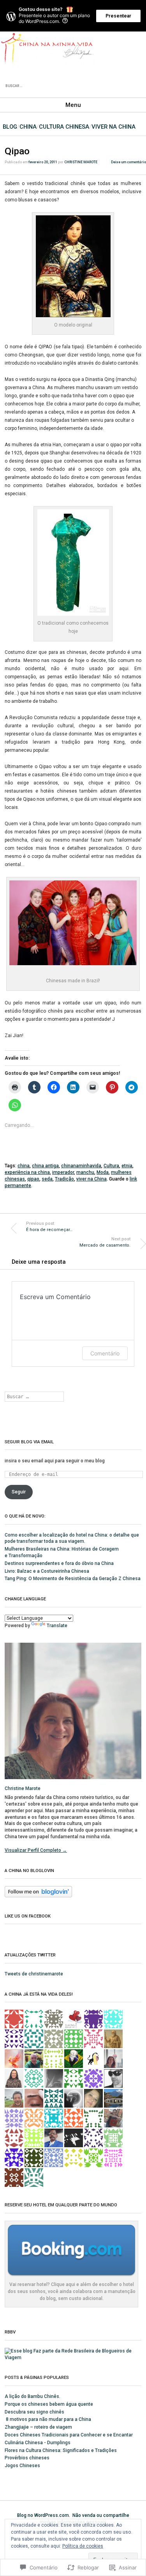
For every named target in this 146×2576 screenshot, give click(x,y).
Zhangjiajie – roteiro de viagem (38, 2427)
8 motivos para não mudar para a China (48, 2419)
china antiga (45, 1166)
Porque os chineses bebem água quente (49, 2404)
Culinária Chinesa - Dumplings (38, 2443)
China (28, 127)
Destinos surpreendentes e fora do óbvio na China (59, 1563)
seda (47, 1179)
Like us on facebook (28, 1916)
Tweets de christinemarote (34, 1974)
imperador (63, 1172)
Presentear (118, 16)
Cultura (111, 1166)
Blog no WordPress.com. (44, 2515)
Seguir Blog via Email (29, 1442)
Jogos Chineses (22, 2466)
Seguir (19, 1492)
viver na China (113, 127)
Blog (10, 127)
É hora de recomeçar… (49, 1227)
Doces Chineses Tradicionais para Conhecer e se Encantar (69, 2435)
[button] (73, 266)
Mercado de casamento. (105, 1242)
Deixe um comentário (128, 162)
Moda (103, 1172)
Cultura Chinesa (64, 127)
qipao (33, 1179)
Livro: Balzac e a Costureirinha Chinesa (47, 1571)
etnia (127, 1166)
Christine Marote (81, 162)
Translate (57, 1626)
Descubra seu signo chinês (34, 2412)
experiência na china (27, 1172)
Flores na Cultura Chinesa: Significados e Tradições (61, 2450)
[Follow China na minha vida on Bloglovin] (38, 1896)
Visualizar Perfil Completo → (36, 1850)
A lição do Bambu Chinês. (33, 2396)
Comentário (105, 1353)
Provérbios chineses (27, 2458)
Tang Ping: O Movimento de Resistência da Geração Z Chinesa (73, 1579)
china (24, 1166)
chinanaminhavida (81, 1166)
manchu (85, 1172)
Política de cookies (83, 2546)
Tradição (64, 1179)
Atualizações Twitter (30, 1955)
